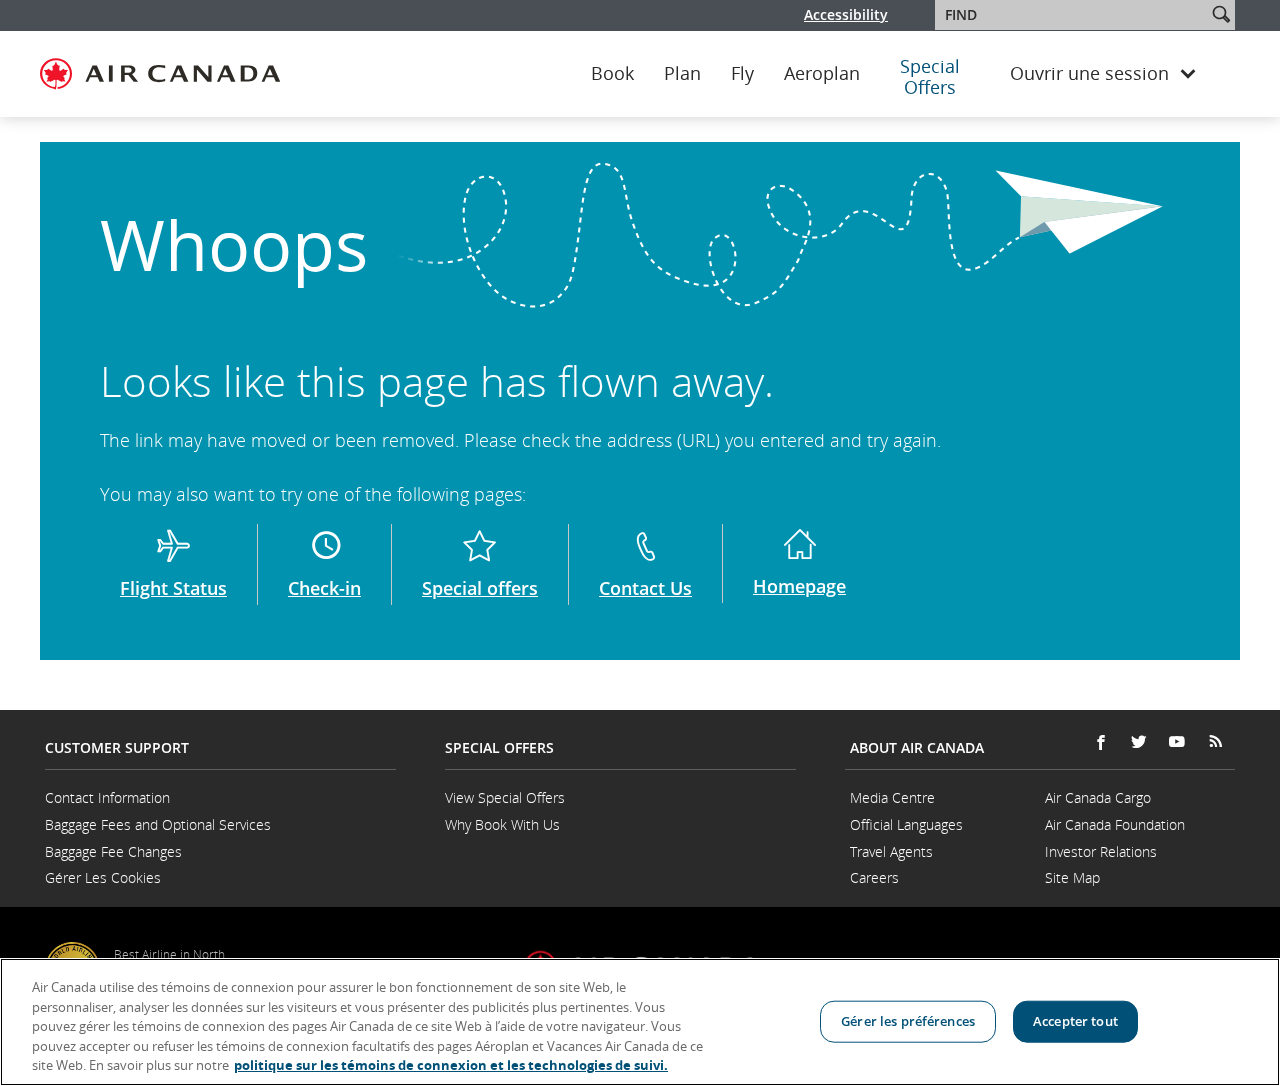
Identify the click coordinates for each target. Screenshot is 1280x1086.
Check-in (324, 588)
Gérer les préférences (908, 1021)
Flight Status (173, 588)
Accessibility (846, 14)
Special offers (480, 588)
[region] (640, 1022)
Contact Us (645, 588)
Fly (742, 74)
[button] (1221, 14)
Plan (682, 74)
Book (612, 74)
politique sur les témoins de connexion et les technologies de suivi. (451, 1065)
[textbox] (1072, 15)
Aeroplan (822, 74)
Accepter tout (1075, 1021)
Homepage (799, 586)
